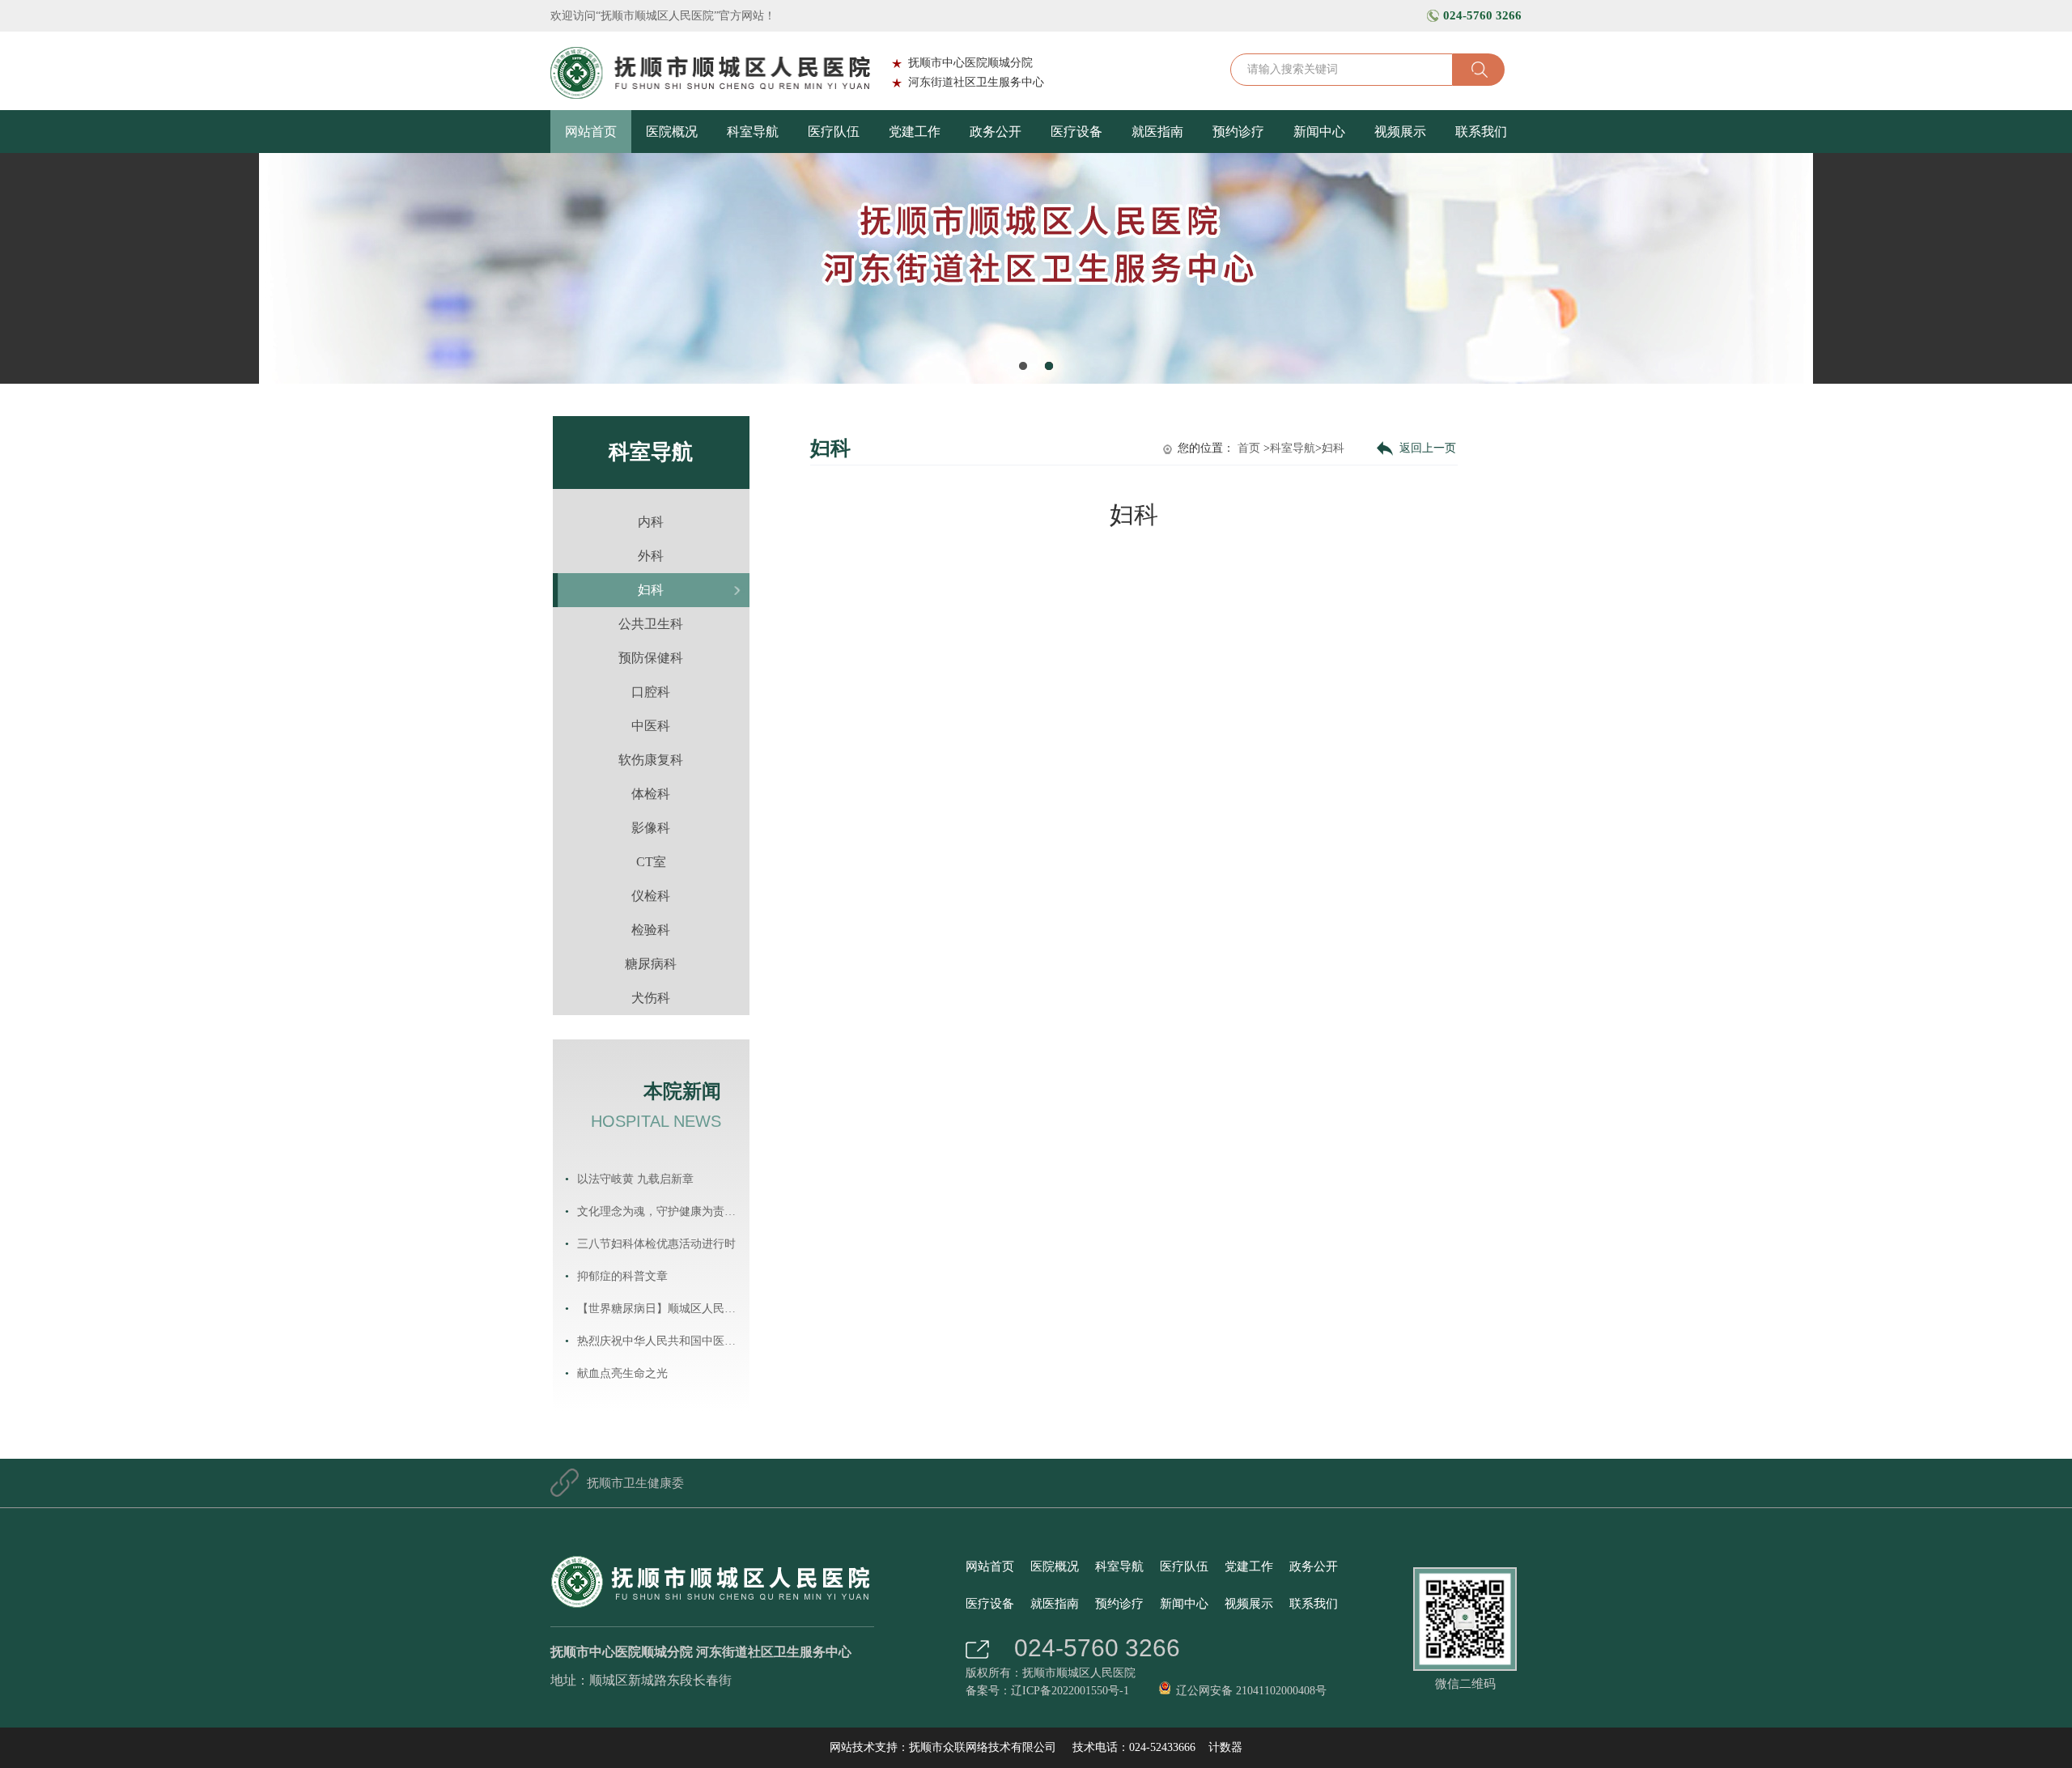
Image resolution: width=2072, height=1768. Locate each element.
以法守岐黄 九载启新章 (635, 1179)
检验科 (651, 930)
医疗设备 (1076, 132)
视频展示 (1400, 132)
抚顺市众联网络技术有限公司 (983, 1747)
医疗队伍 (834, 132)
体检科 (651, 794)
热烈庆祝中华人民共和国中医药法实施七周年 (661, 1341)
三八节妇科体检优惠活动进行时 (656, 1244)
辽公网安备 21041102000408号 (1251, 1691)
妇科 (651, 590)
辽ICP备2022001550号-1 (1070, 1691)
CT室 (651, 862)
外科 (651, 556)
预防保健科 (651, 658)
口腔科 (651, 692)
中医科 (651, 726)
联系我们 (1481, 132)
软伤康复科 (651, 760)
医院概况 (672, 132)
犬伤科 (651, 998)
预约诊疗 (1238, 132)
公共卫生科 (651, 624)
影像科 (651, 828)
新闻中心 (1319, 132)
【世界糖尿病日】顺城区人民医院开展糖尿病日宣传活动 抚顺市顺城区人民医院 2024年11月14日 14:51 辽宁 (661, 1309)
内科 (651, 522)
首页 (1249, 448)
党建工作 (915, 132)
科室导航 (753, 132)
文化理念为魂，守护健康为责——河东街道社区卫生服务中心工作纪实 (661, 1211)
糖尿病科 (651, 964)
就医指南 (1157, 132)
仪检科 (651, 896)
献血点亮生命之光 (622, 1373)
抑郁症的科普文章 (622, 1276)
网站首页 (591, 132)
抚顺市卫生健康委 (635, 1483)
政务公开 (996, 132)
